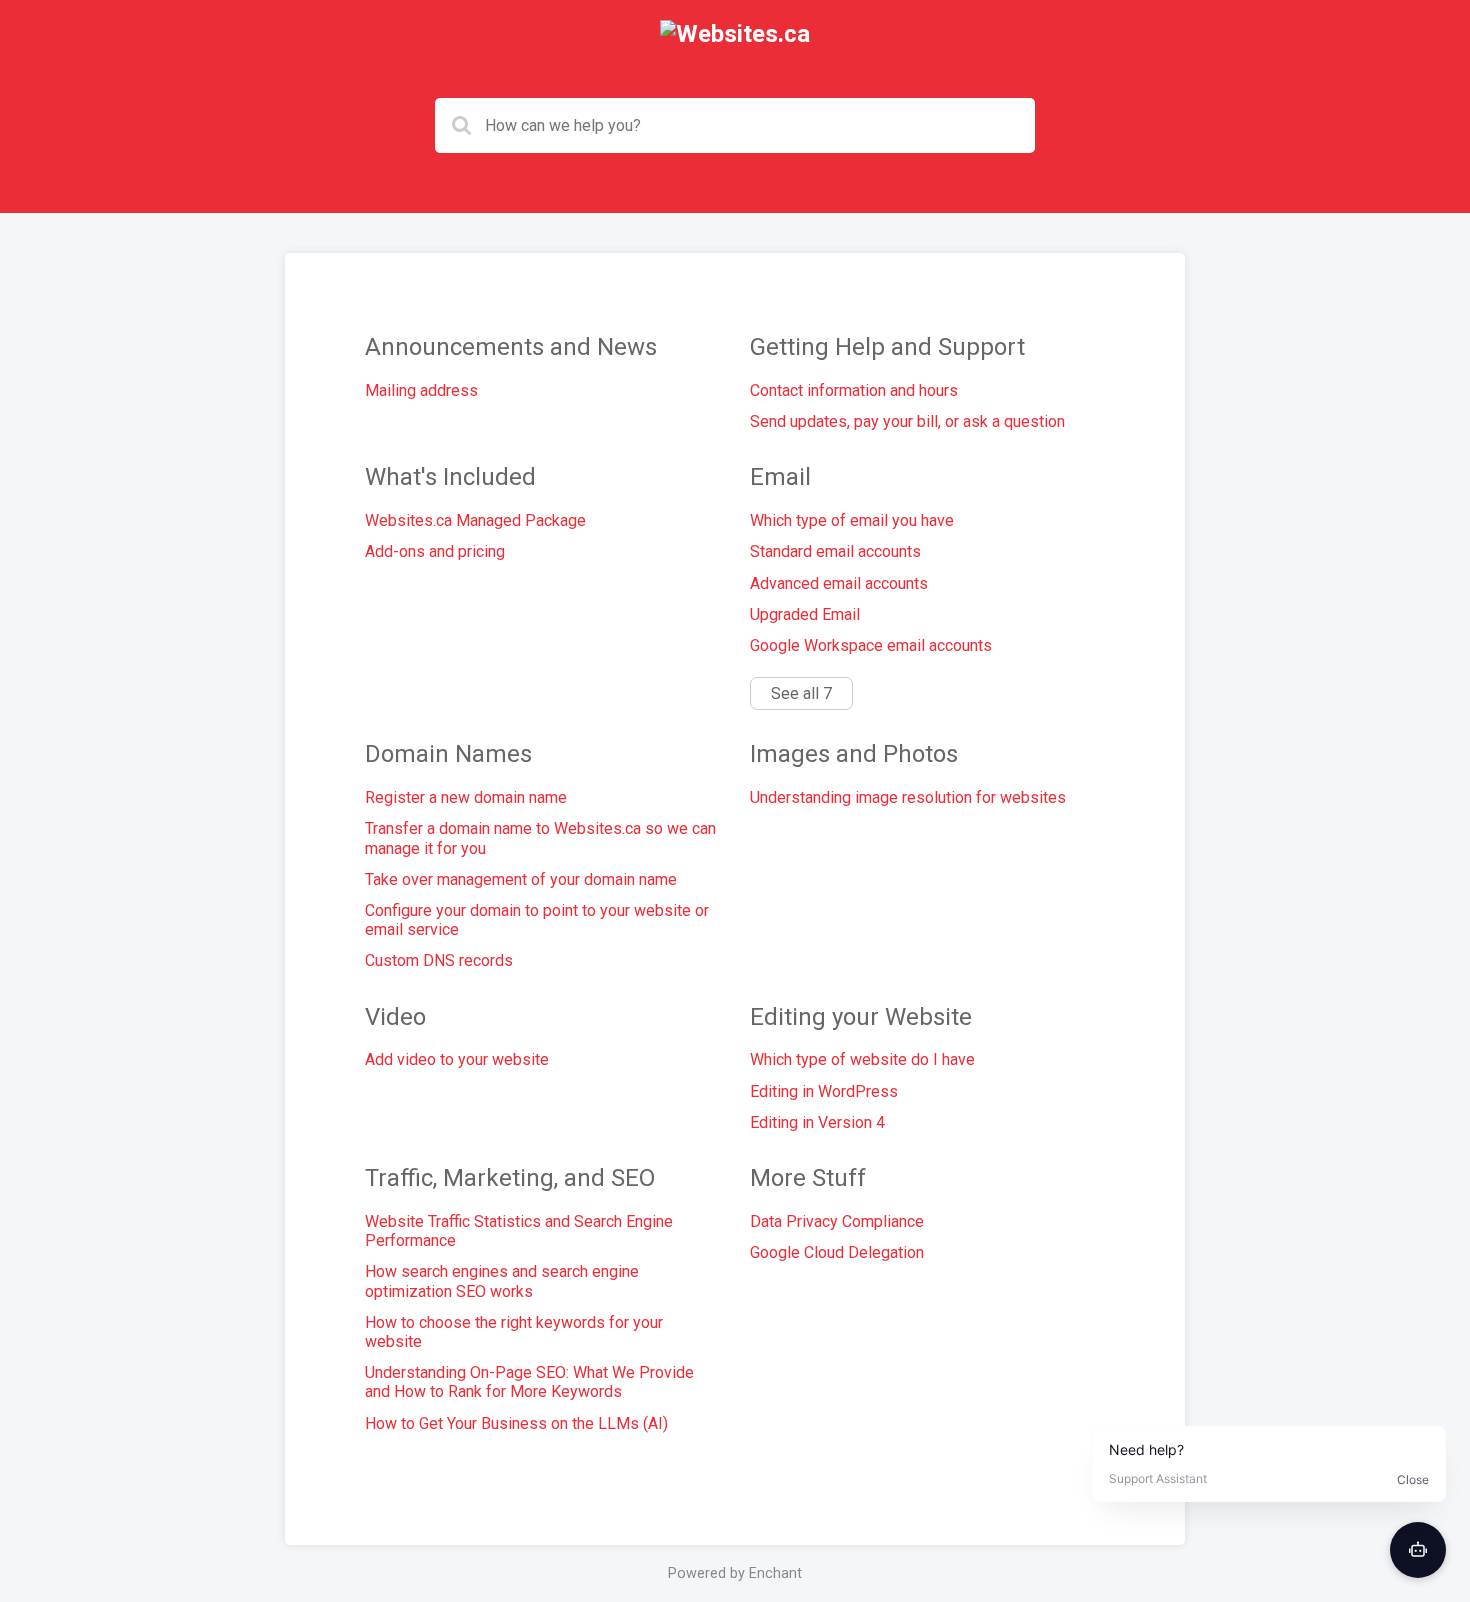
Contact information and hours (854, 390)
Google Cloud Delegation (837, 1252)
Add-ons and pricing (435, 551)
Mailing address (421, 390)
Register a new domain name (466, 797)
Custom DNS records (439, 960)
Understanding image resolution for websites (908, 797)
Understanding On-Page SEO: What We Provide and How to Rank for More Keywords (529, 1382)
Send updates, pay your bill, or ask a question (907, 421)
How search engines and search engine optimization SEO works (502, 1281)
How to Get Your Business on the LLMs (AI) (516, 1423)
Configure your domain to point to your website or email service (537, 920)
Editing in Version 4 (817, 1122)
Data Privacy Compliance (837, 1221)
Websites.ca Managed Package (475, 520)
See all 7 (801, 693)
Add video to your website (457, 1059)
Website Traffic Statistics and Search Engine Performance (519, 1231)
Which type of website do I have (862, 1059)
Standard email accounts (835, 551)
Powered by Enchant (735, 1573)
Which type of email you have (852, 520)
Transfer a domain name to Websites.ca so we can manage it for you (540, 838)
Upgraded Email (805, 614)
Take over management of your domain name (521, 879)
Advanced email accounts (839, 583)
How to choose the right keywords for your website (514, 1332)
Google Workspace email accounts (871, 645)
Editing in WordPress (824, 1091)
